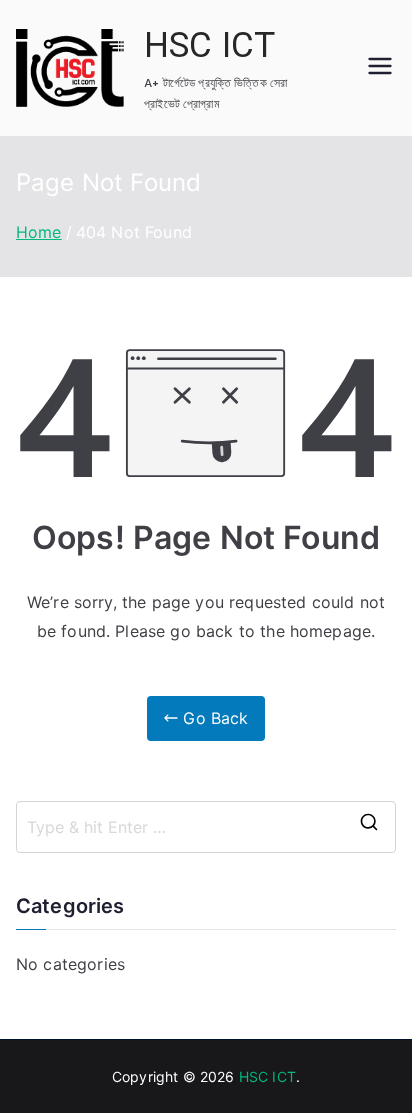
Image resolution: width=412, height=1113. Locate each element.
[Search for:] (206, 827)
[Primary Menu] (380, 68)
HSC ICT (209, 45)
